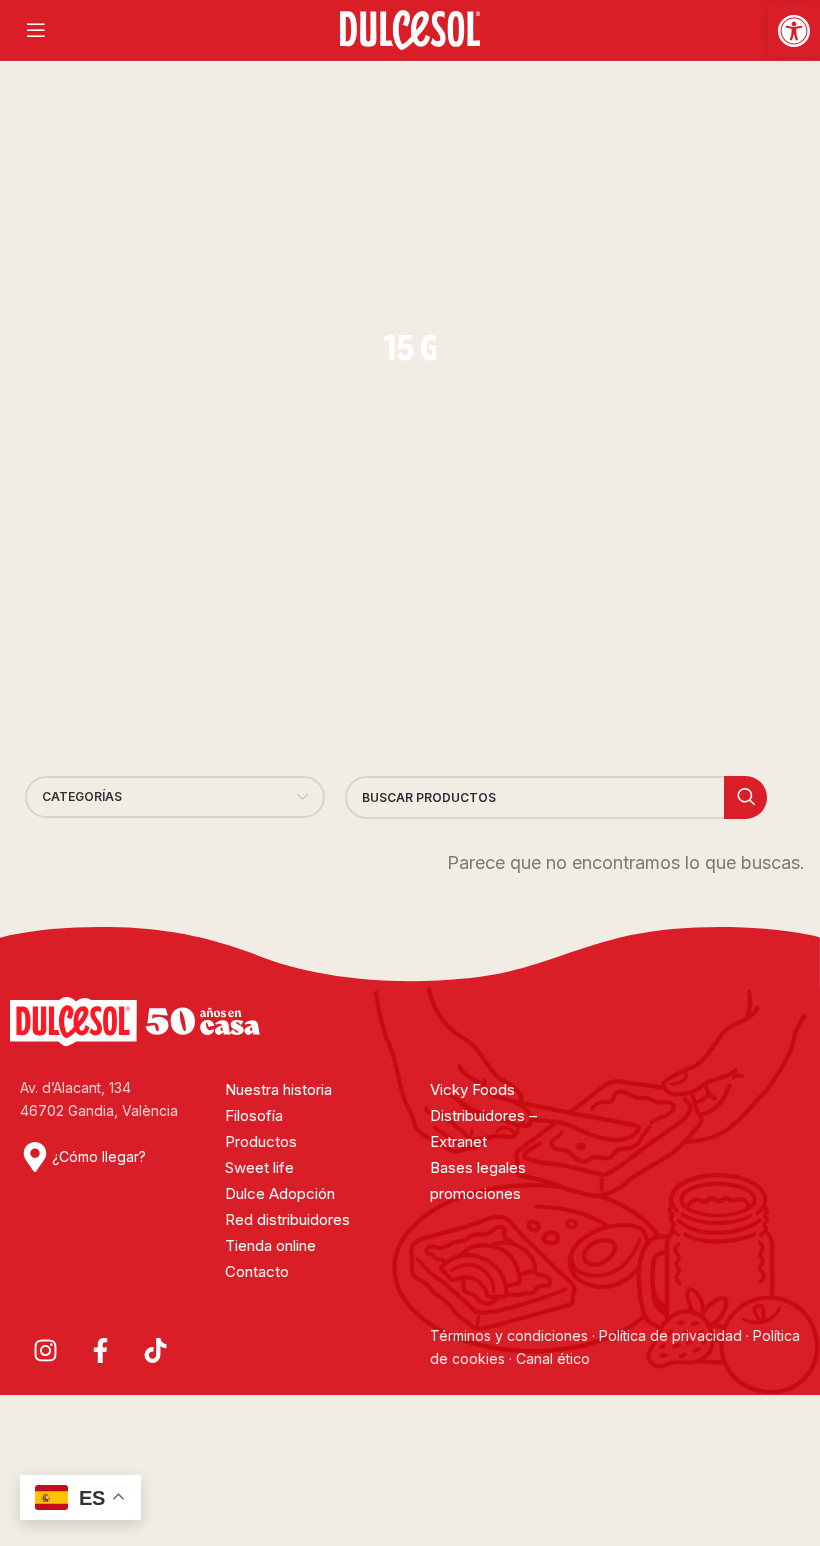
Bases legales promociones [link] (478, 1180)
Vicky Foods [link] (472, 1089)
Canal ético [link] (553, 1358)
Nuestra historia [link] (278, 1089)
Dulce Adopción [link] (280, 1193)
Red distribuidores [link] (287, 1219)
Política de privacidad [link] (670, 1335)
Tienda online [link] (270, 1245)
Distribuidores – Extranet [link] (483, 1128)
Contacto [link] (257, 1271)
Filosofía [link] (254, 1115)
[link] (794, 31)
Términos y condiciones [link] (511, 1335)
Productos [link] (261, 1141)
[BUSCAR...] (745, 797)
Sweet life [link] (259, 1167)
